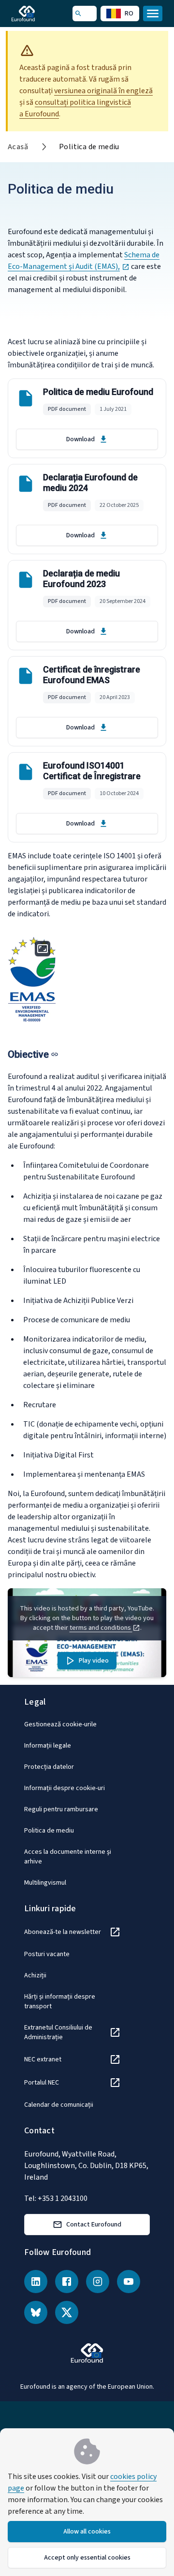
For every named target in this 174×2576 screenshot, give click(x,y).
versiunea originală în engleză (103, 91)
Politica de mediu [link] (89, 147)
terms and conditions (101, 1628)
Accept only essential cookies (87, 2558)
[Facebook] (67, 2282)
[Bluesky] (36, 2312)
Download (80, 439)
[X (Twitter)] (67, 2312)
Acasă (18, 147)
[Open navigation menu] (153, 14)
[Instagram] (98, 2282)
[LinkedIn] (36, 2282)
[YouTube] (129, 2282)
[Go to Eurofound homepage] (37, 14)
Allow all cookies (87, 2532)
